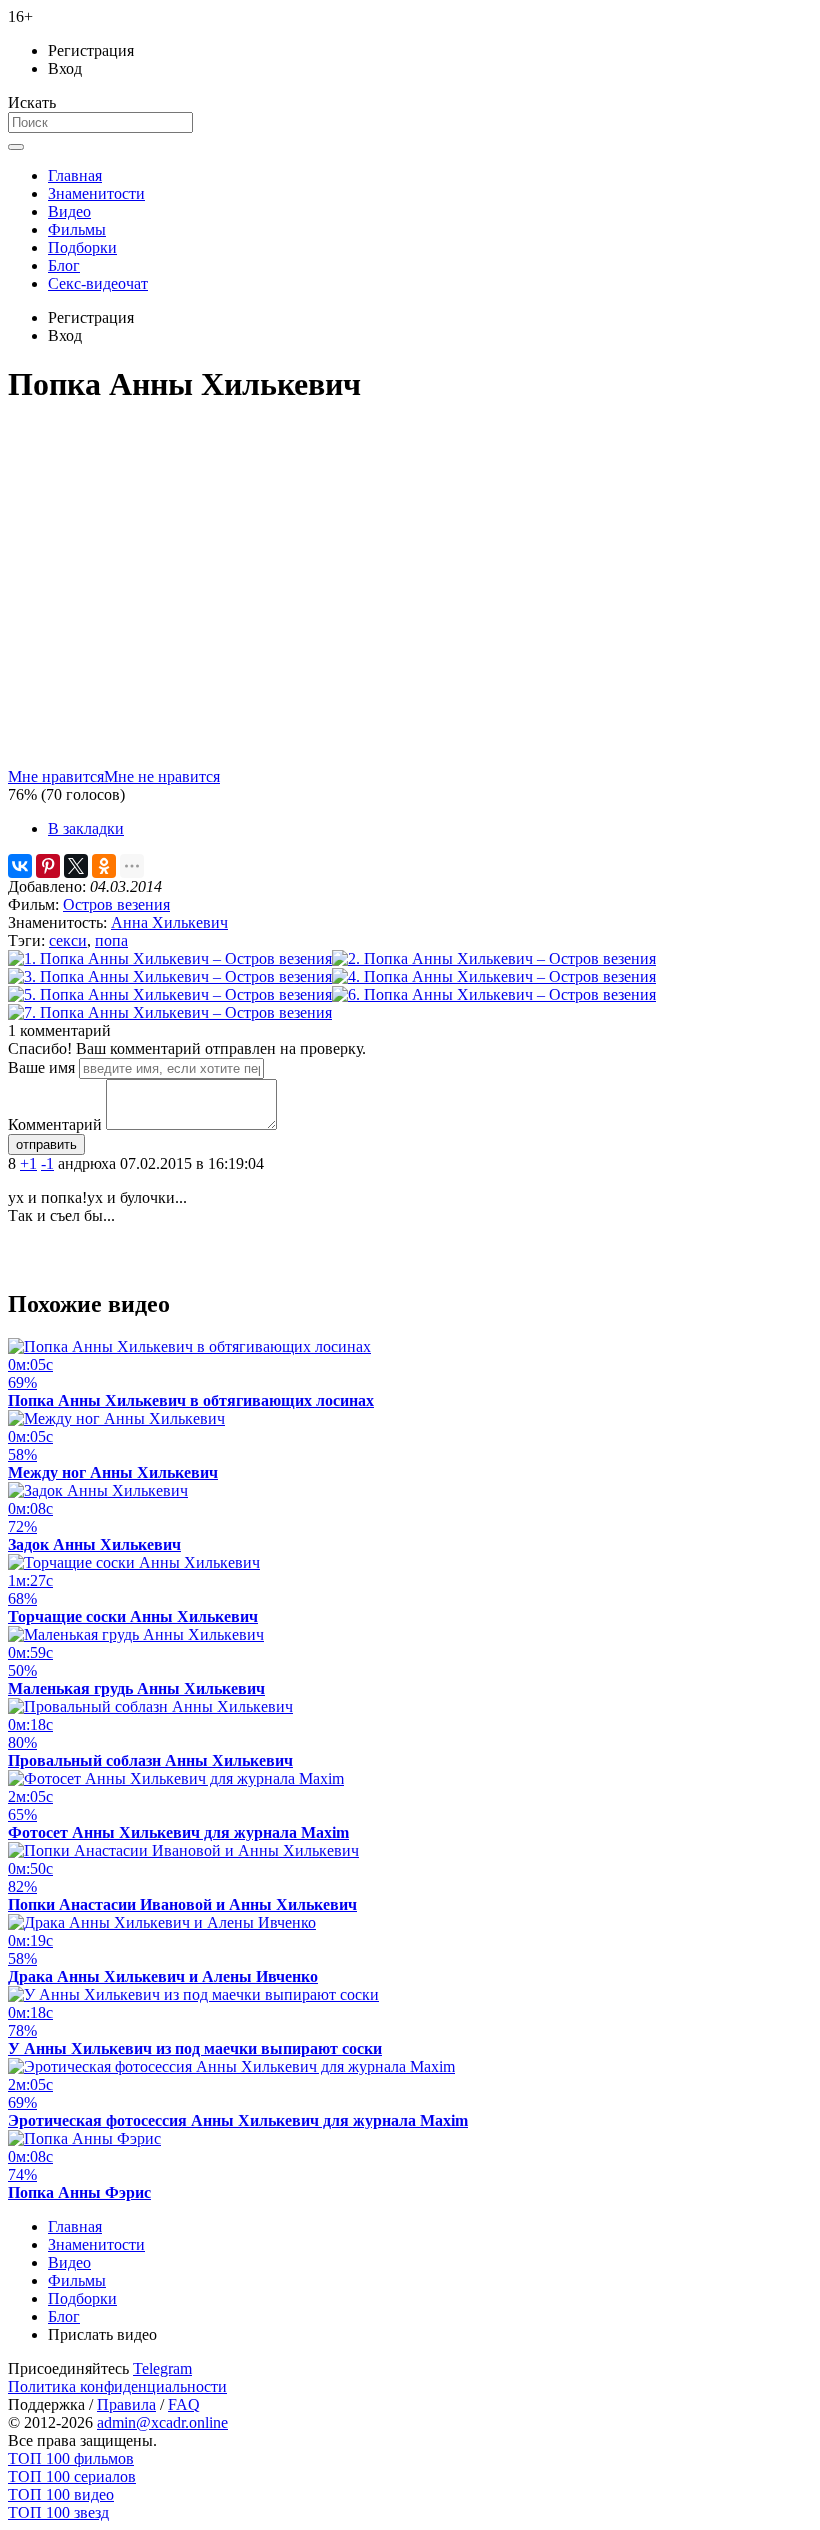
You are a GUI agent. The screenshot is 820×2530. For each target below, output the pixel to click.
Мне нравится (56, 776)
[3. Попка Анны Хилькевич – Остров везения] (170, 976)
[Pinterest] (48, 866)
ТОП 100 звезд (58, 2512)
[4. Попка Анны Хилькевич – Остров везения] (494, 976)
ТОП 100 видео (61, 2494)
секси (68, 940)
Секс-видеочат (98, 283)
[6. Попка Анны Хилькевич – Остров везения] (494, 994)
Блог (64, 265)
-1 (47, 1163)
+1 (28, 1163)
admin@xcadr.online (162, 2422)
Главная (75, 175)
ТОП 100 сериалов (72, 2476)
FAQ (184, 2404)
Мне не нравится (162, 776)
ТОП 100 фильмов (71, 2458)
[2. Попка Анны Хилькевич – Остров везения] (494, 958)
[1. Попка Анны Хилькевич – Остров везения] (170, 958)
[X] (76, 866)
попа (111, 940)
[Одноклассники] (104, 866)
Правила (126, 2404)
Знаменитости (96, 193)
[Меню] (16, 147)
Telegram (162, 2368)
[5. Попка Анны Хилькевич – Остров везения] (170, 994)
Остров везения (116, 904)
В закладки (86, 828)
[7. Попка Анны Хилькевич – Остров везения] (170, 1012)
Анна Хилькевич (169, 922)
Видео (69, 211)
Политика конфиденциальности (117, 2386)
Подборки (82, 247)
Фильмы (77, 229)
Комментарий (55, 1124)
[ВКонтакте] (20, 866)
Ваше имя (41, 1067)
